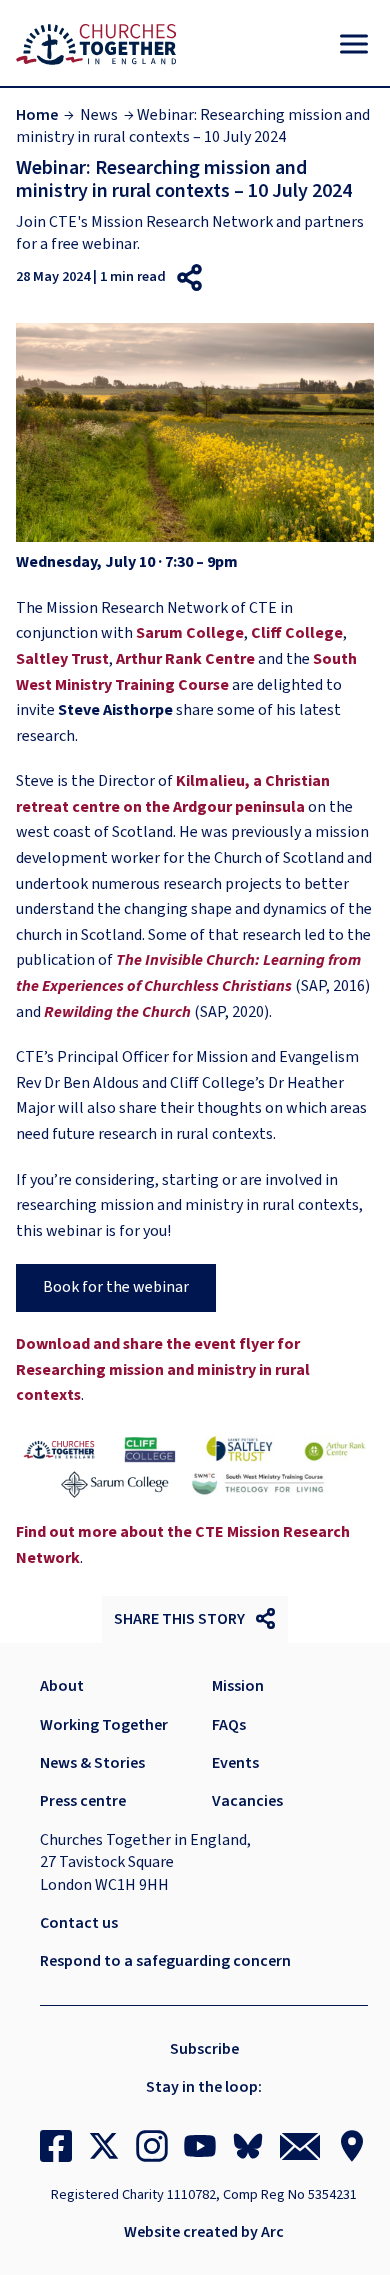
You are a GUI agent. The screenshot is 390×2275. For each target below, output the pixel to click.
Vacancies (247, 1801)
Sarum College (190, 633)
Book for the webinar (116, 1287)
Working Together (104, 1725)
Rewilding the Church (117, 1012)
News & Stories (92, 1763)
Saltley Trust (62, 659)
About (62, 1686)
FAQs (229, 1725)
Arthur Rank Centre (185, 659)
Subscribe (204, 2049)
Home (37, 115)
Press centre (83, 1801)
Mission (238, 1686)
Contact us (79, 1923)
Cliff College (297, 633)
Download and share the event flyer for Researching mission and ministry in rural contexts (163, 1369)
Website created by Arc (204, 2232)
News (99, 115)
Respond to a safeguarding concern (165, 1961)
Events (235, 1763)
